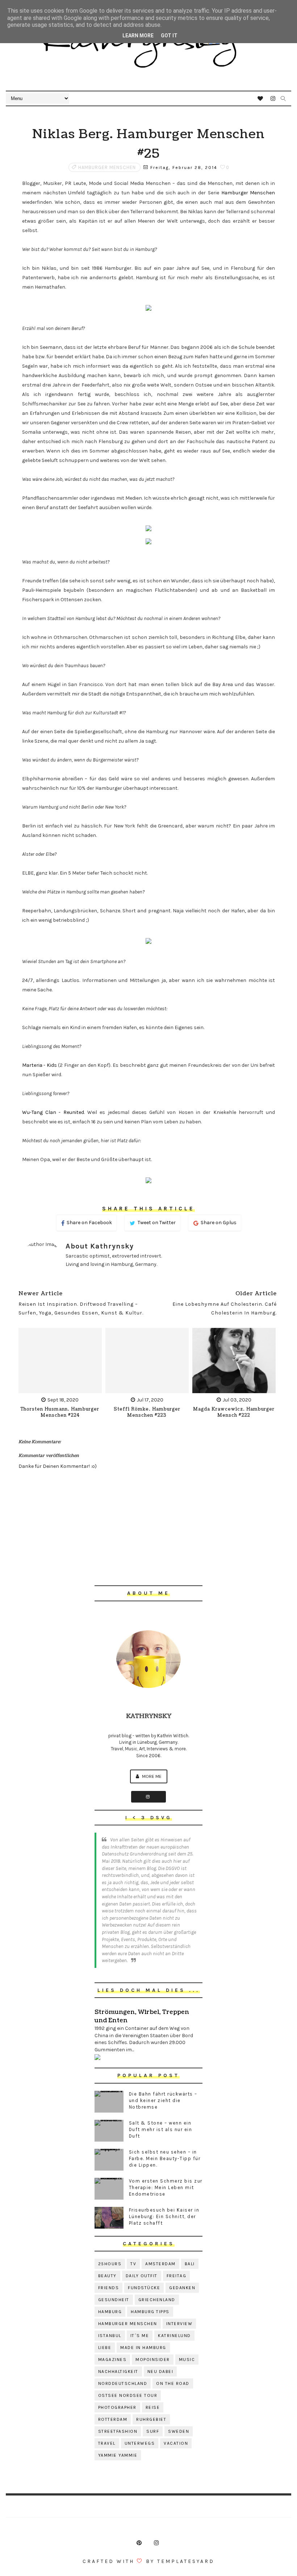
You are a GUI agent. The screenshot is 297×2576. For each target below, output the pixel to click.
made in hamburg (143, 2348)
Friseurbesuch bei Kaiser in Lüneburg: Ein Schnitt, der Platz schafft (164, 2216)
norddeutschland (123, 2383)
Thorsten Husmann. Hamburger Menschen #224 (60, 1412)
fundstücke (144, 2288)
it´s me (140, 2336)
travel (107, 2443)
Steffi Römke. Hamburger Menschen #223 (147, 1412)
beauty (107, 2276)
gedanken (182, 2288)
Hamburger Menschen (248, 193)
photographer (117, 2407)
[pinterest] (139, 2543)
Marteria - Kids (39, 1065)
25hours (110, 2264)
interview (179, 2324)
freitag (177, 2276)
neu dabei (160, 2371)
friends (109, 2288)
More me (151, 1776)
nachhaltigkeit (118, 2371)
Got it (169, 36)
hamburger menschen (107, 167)
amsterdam (160, 2264)
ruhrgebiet (151, 2419)
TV (133, 2264)
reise (153, 2407)
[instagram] (273, 99)
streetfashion (118, 2431)
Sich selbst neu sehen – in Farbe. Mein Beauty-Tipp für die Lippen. (165, 2158)
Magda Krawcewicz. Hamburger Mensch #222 (234, 1412)
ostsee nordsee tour (128, 2395)
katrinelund (174, 2336)
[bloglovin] (260, 99)
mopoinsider (153, 2360)
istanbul (110, 2336)
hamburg (110, 2312)
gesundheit (114, 2300)
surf (153, 2431)
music (187, 2360)
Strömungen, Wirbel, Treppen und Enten (142, 2016)
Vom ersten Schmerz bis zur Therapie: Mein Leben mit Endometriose (166, 2187)
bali (190, 2264)
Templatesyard (186, 2561)
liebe (105, 2348)
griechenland (157, 2300)
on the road (173, 2383)
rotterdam (113, 2419)
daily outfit (142, 2276)
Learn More (138, 36)
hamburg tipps (150, 2312)
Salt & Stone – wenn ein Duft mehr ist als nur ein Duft (161, 2129)
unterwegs (140, 2443)
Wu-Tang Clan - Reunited (53, 1112)
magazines (112, 2360)
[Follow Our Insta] (148, 1797)
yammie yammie (118, 2455)
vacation (176, 2443)
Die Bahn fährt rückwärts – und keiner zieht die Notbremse (163, 2100)
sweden (179, 2431)
